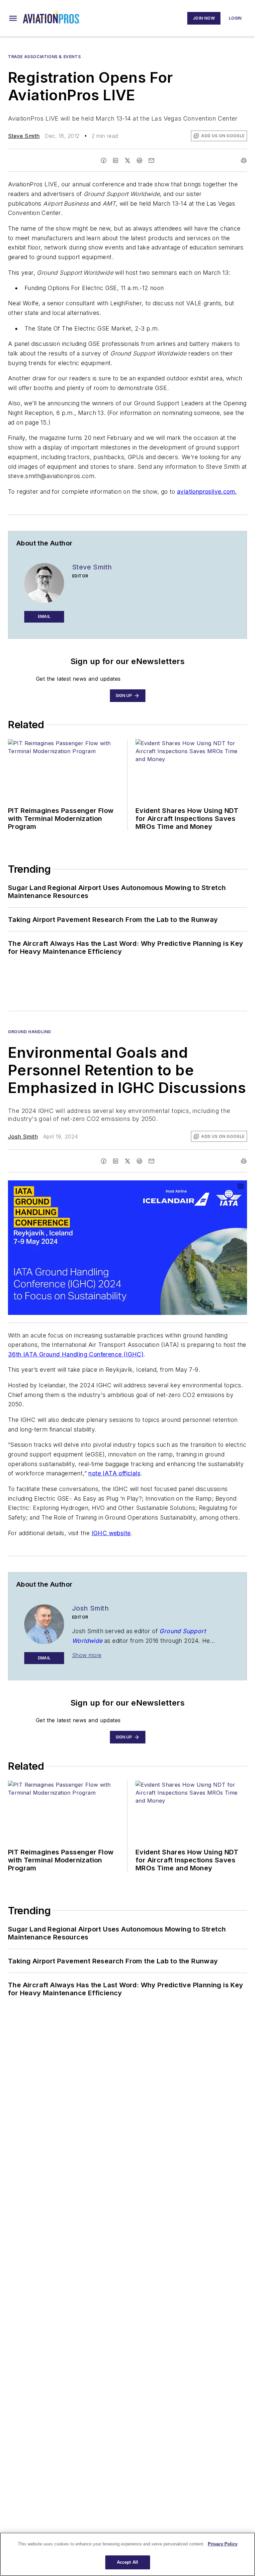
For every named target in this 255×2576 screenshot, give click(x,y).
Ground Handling (30, 1032)
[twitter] (127, 160)
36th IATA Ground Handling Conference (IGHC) (76, 1354)
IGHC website (111, 1533)
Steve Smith (24, 136)
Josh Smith (23, 1137)
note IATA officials (114, 1473)
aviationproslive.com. (207, 492)
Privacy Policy (223, 2544)
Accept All (127, 2562)
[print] (244, 160)
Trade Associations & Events (44, 57)
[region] (127, 2554)
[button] (13, 18)
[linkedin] (116, 160)
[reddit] (139, 160)
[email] (151, 160)
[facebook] (104, 160)
